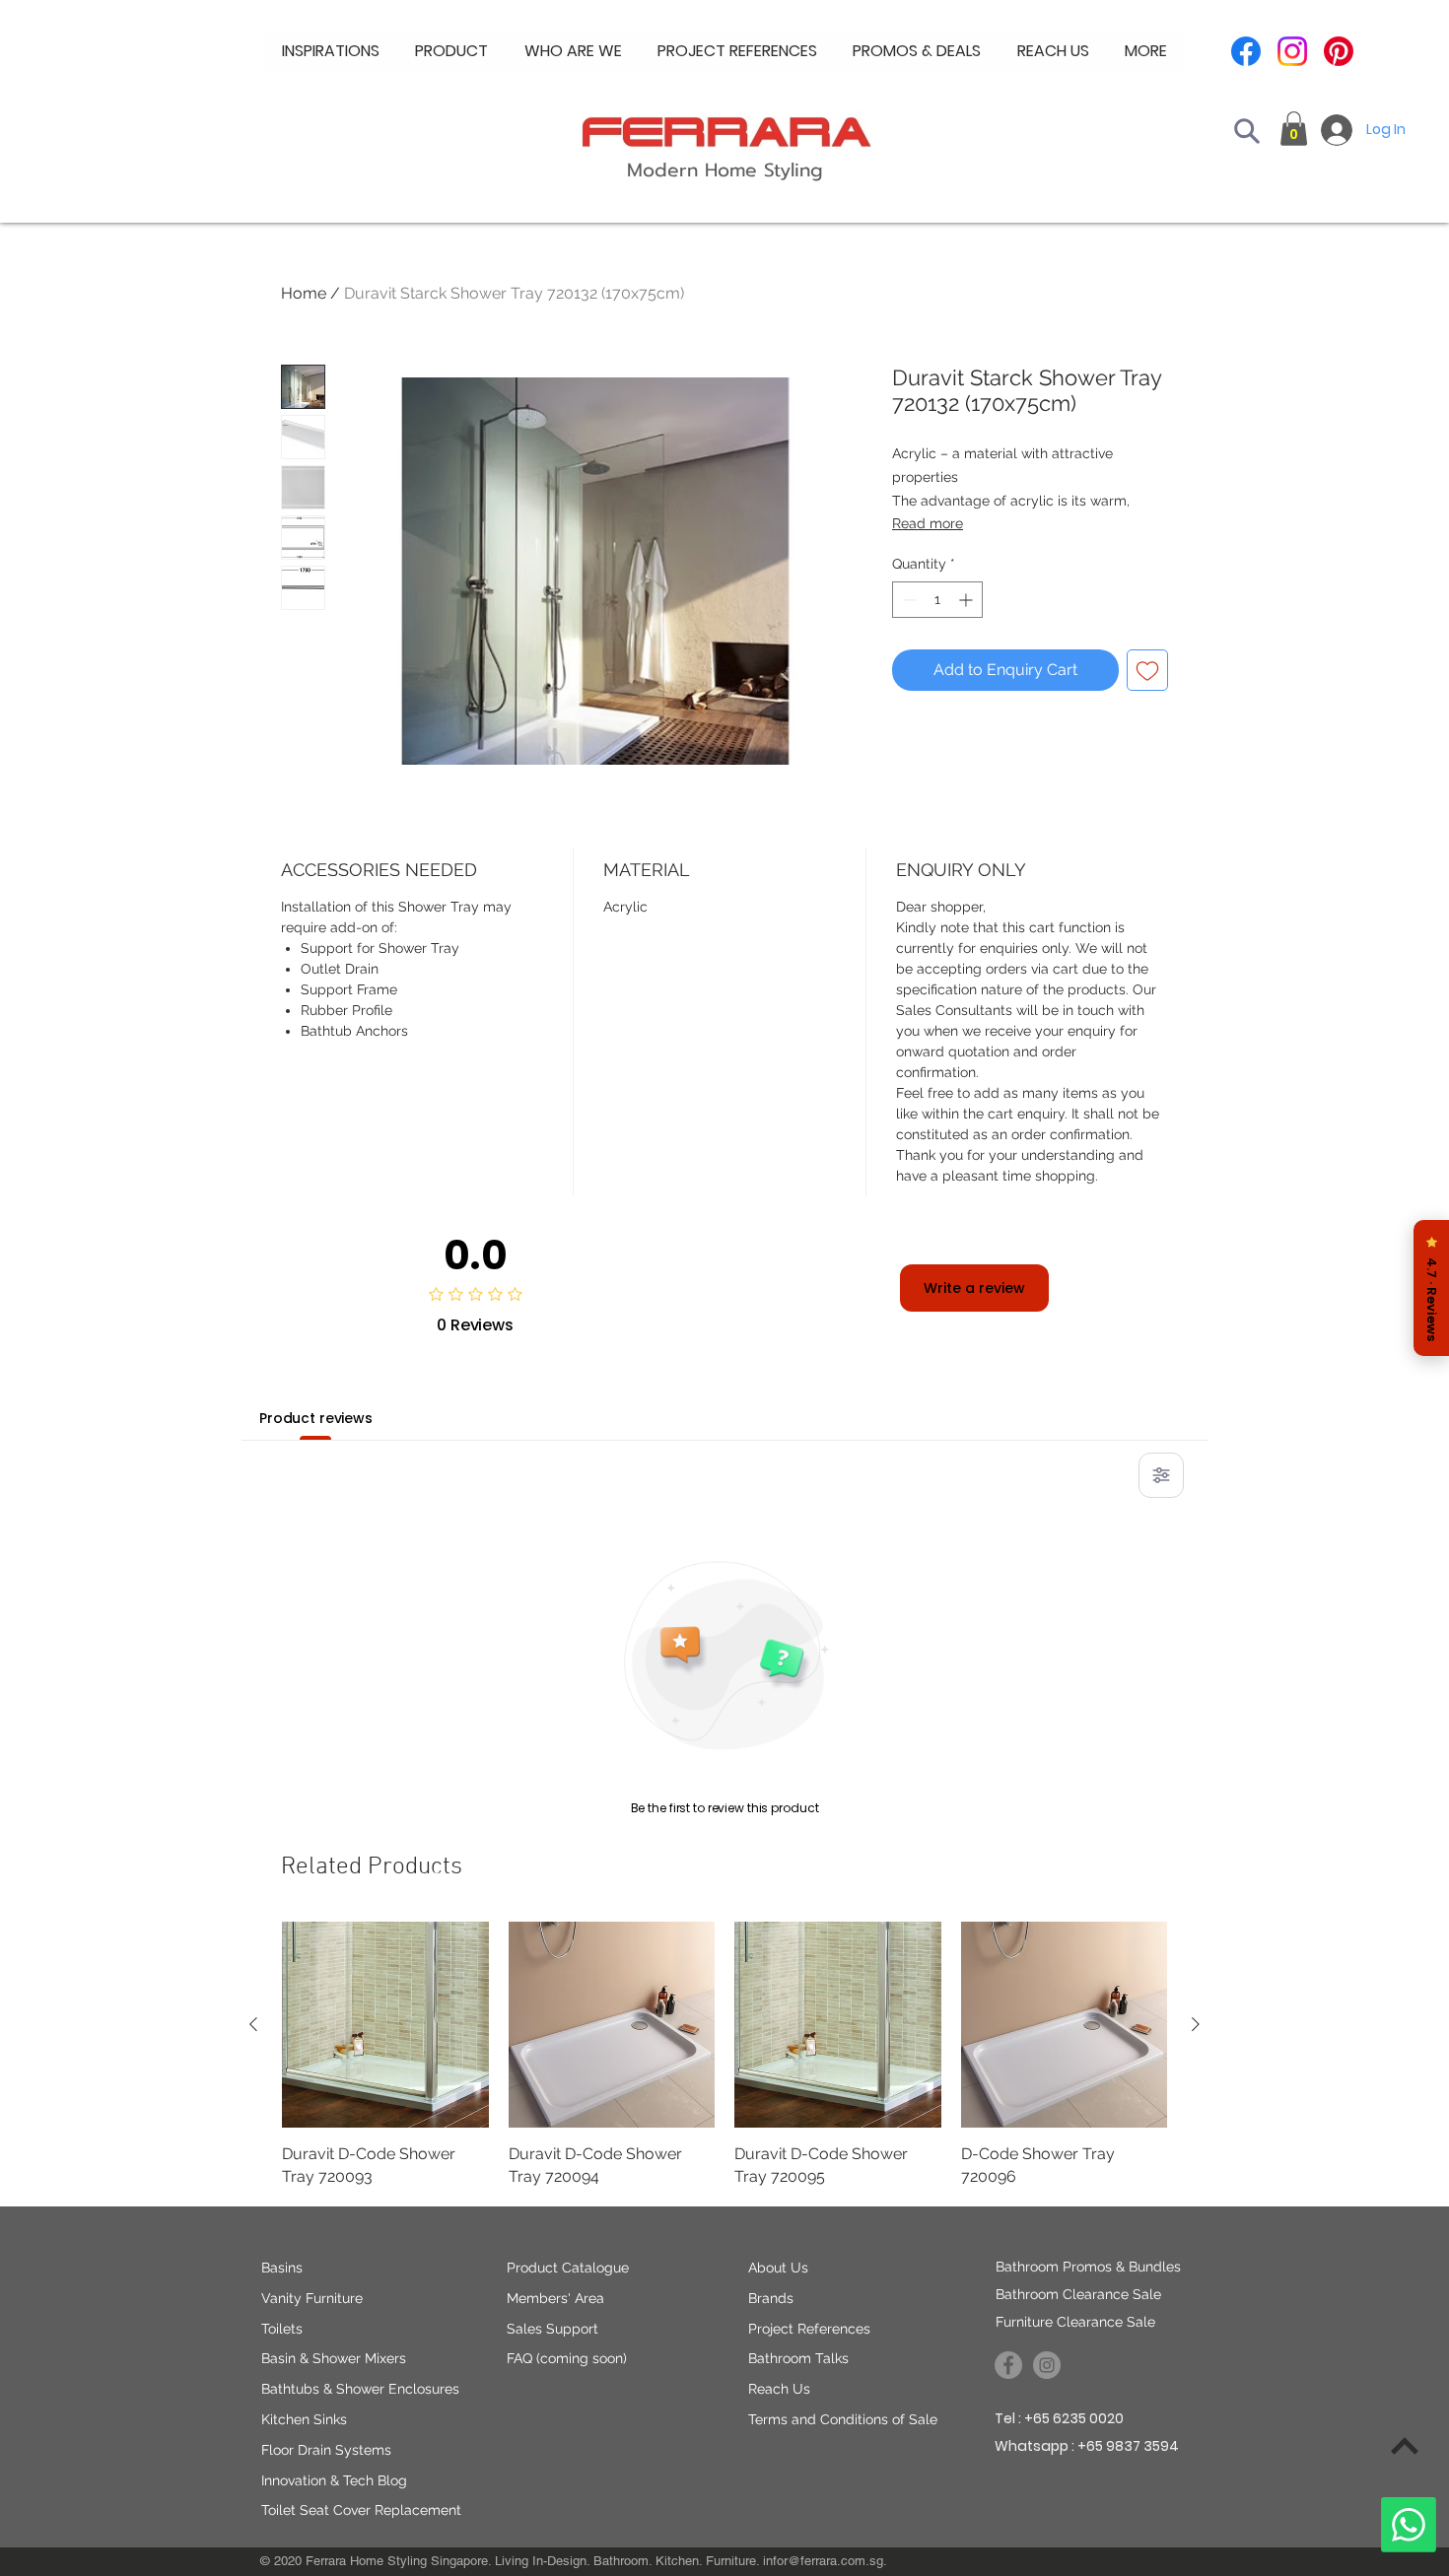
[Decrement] (907, 600)
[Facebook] (1246, 51)
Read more (928, 523)
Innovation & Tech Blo (330, 2480)
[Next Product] (1196, 2024)
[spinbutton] (937, 600)
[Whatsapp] (1409, 2525)
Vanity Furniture (312, 2298)
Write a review (974, 1288)
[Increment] (967, 600)
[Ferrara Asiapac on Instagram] (1047, 2365)
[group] (724, 2055)
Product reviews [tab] (316, 1418)
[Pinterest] (1339, 51)
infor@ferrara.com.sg (823, 2561)
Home (304, 293)
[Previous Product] (253, 2024)
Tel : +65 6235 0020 (1059, 2418)
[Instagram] (1292, 51)
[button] (573, 51)
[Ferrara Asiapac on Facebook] (1008, 2365)
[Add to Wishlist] (1147, 670)
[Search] (1247, 131)
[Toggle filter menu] (1161, 1475)
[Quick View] (385, 2025)
